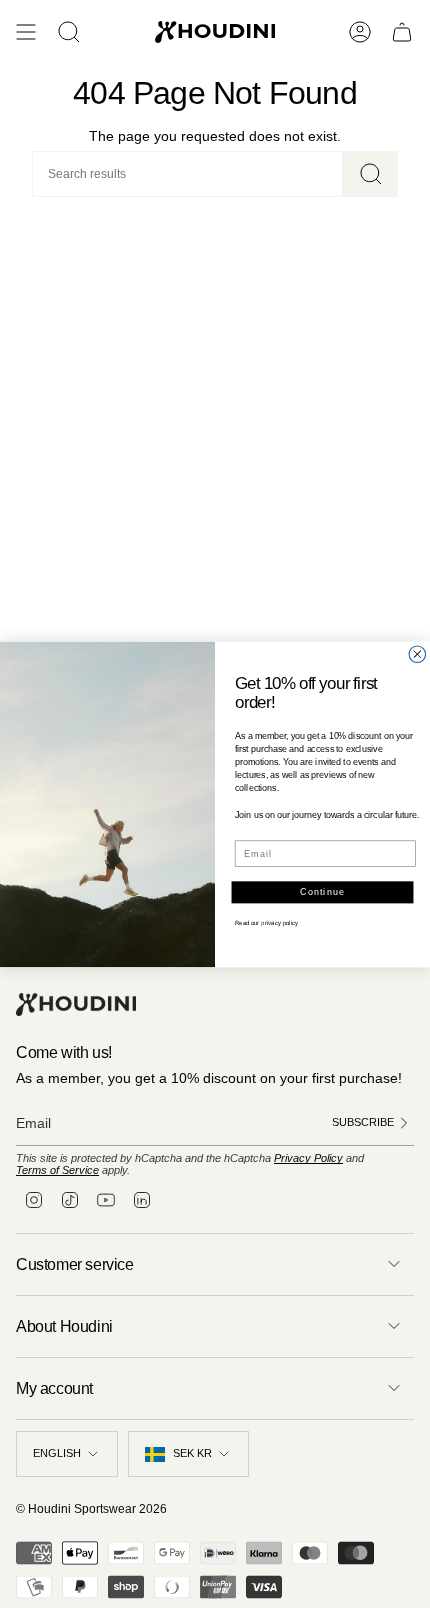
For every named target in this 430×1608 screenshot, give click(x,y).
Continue (322, 891)
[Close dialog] (417, 654)
